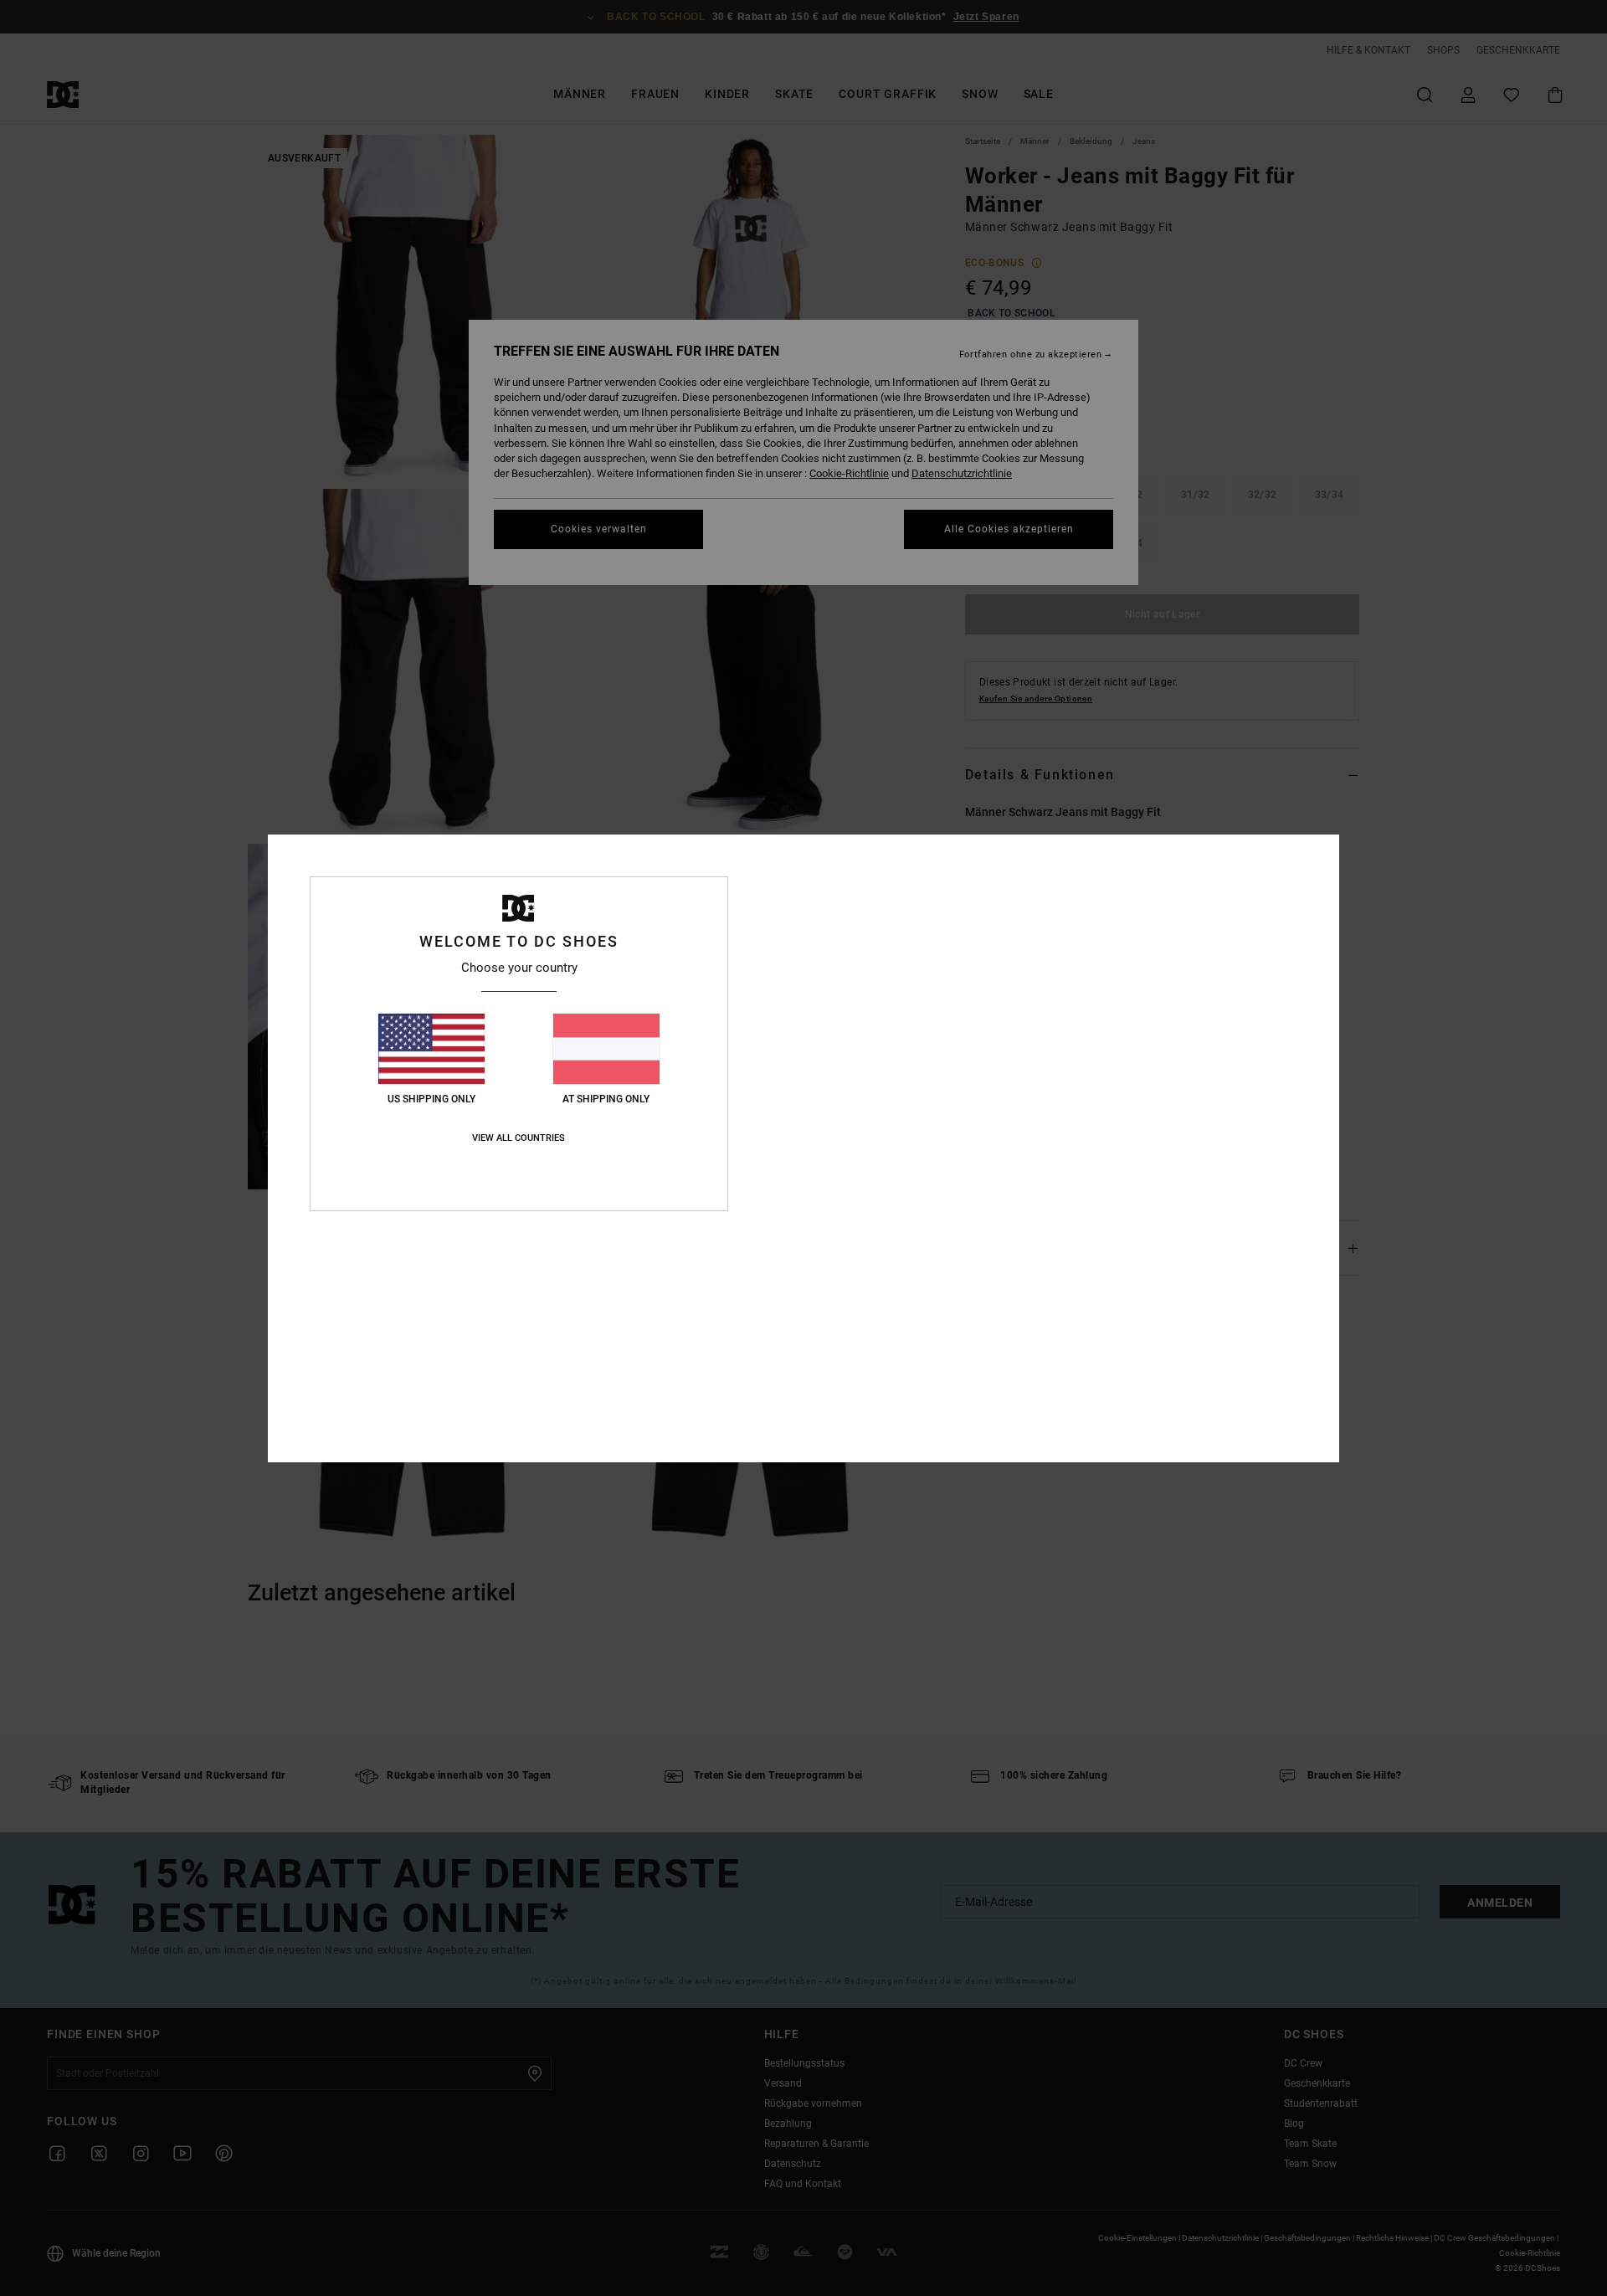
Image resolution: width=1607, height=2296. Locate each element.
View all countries (519, 1138)
